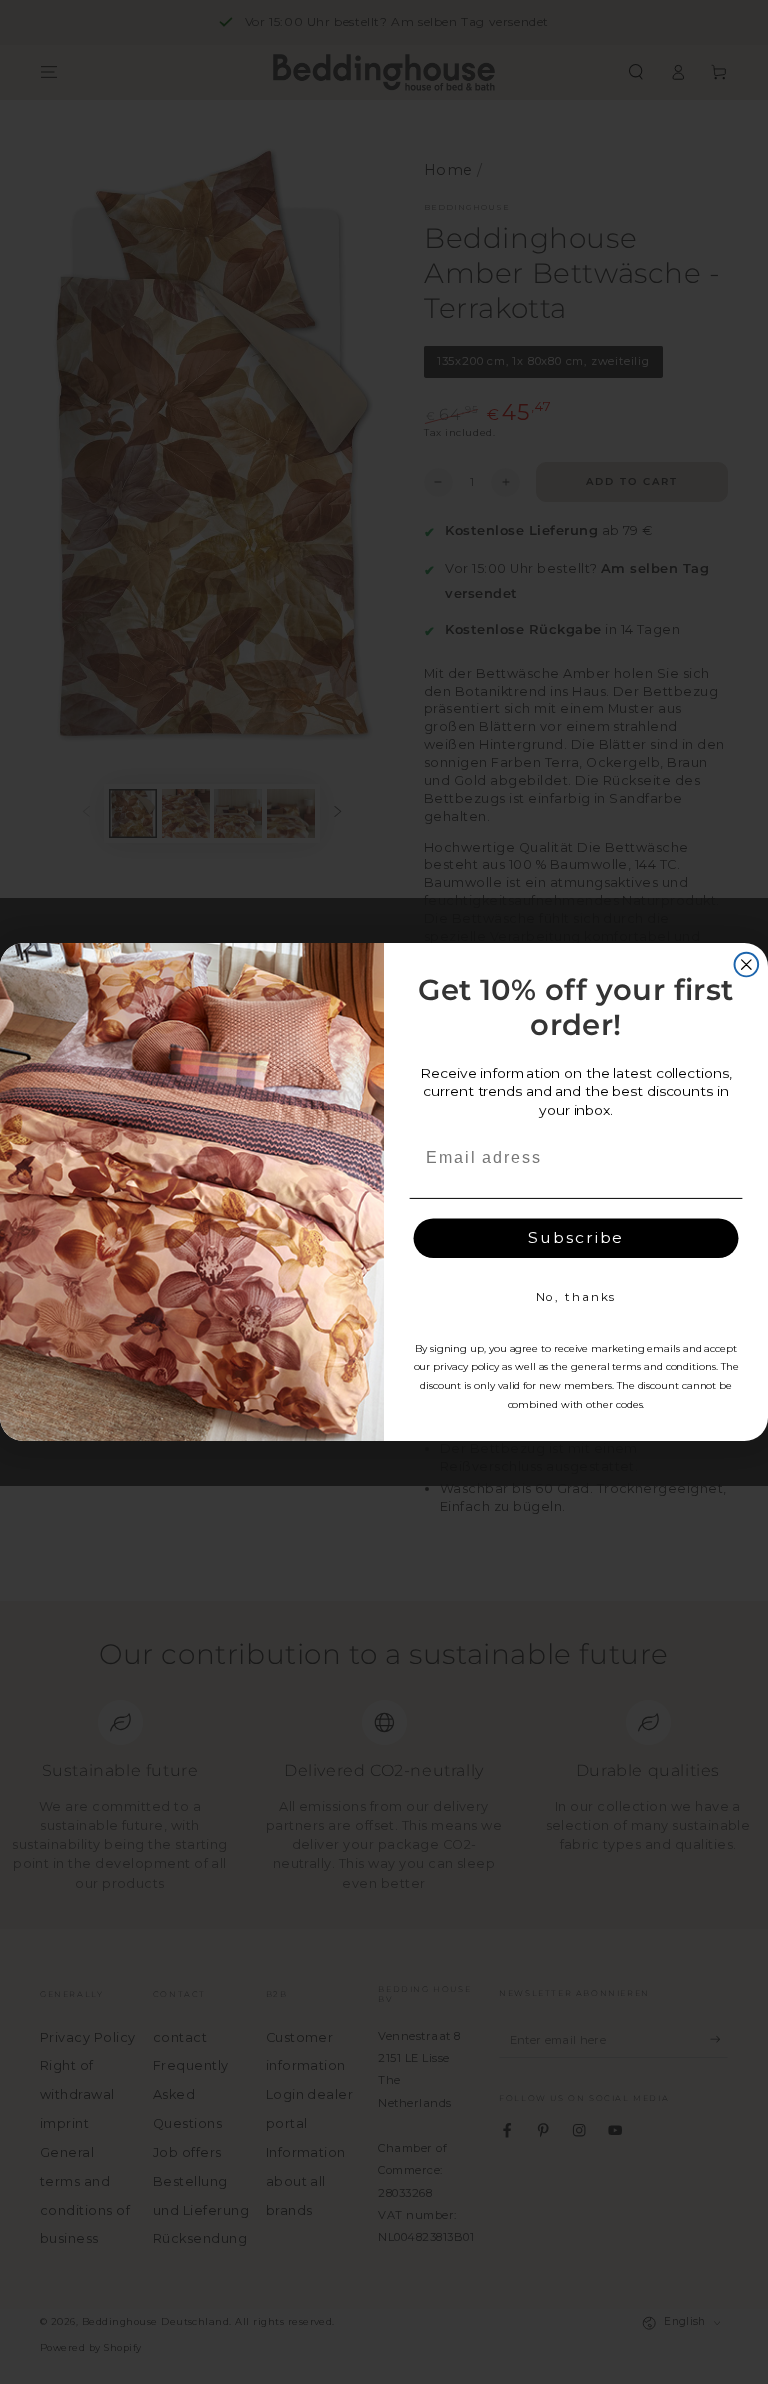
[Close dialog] (747, 965)
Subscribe (576, 1237)
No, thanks (576, 1296)
